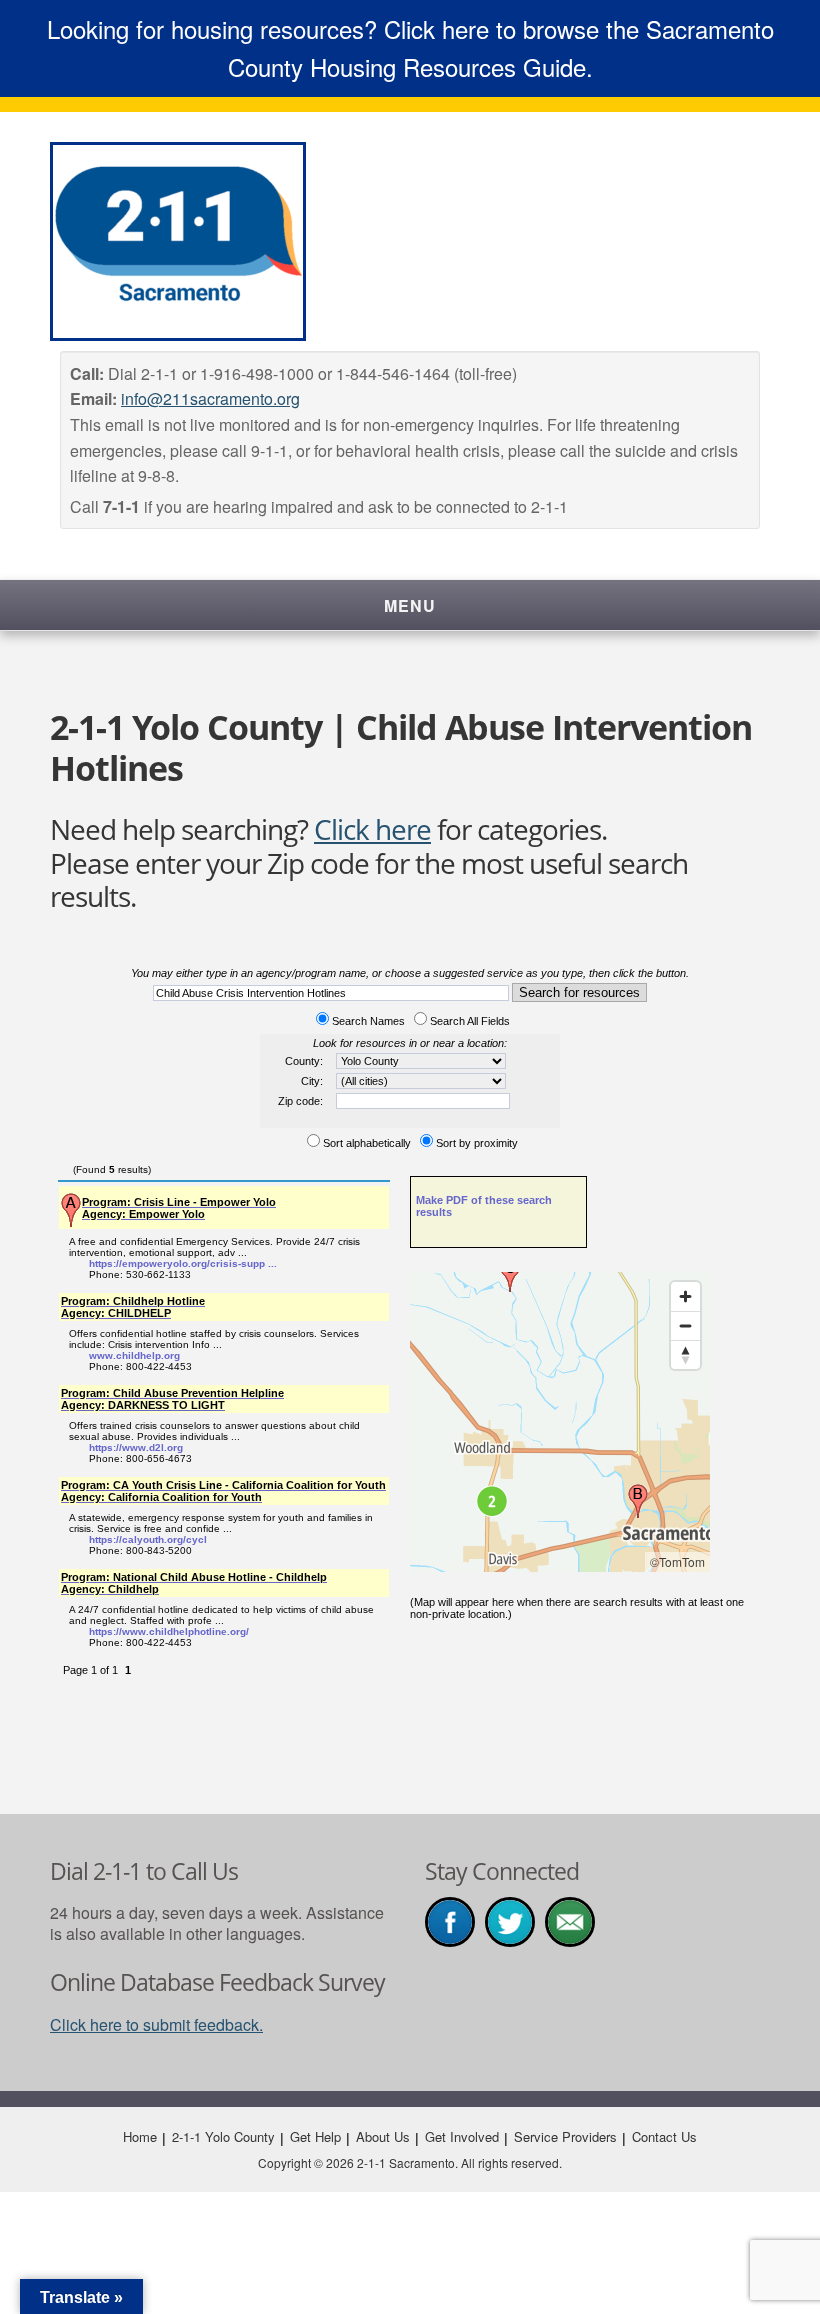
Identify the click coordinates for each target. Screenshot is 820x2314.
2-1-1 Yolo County (223, 2136)
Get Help (315, 2136)
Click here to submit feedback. (156, 2024)
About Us (383, 2136)
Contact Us (664, 2136)
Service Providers (565, 2136)
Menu (410, 605)
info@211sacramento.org (210, 398)
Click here (372, 829)
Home (140, 2136)
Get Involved (462, 2136)
